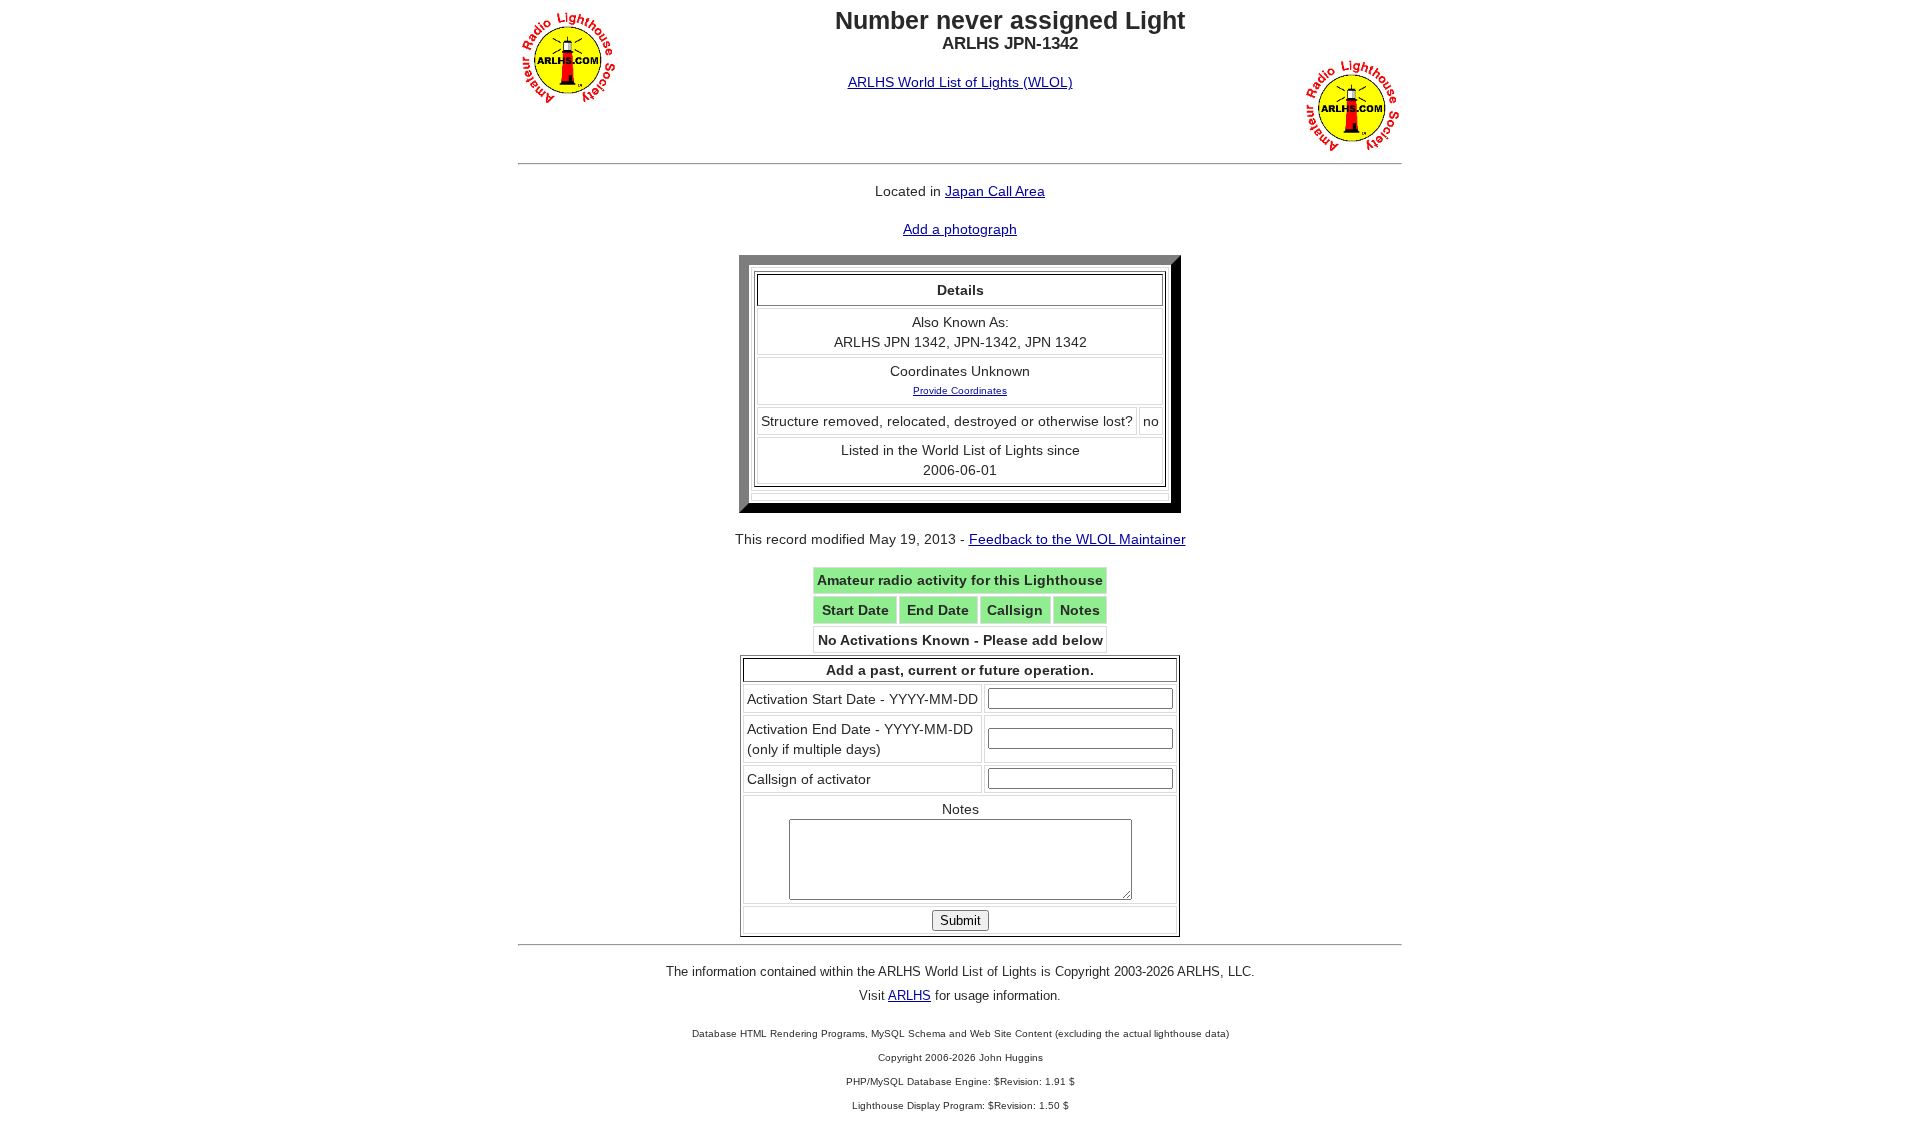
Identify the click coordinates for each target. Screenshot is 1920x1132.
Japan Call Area (995, 191)
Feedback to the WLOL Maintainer (1077, 539)
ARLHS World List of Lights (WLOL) (960, 82)
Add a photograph (960, 229)
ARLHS (909, 995)
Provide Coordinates (960, 390)
